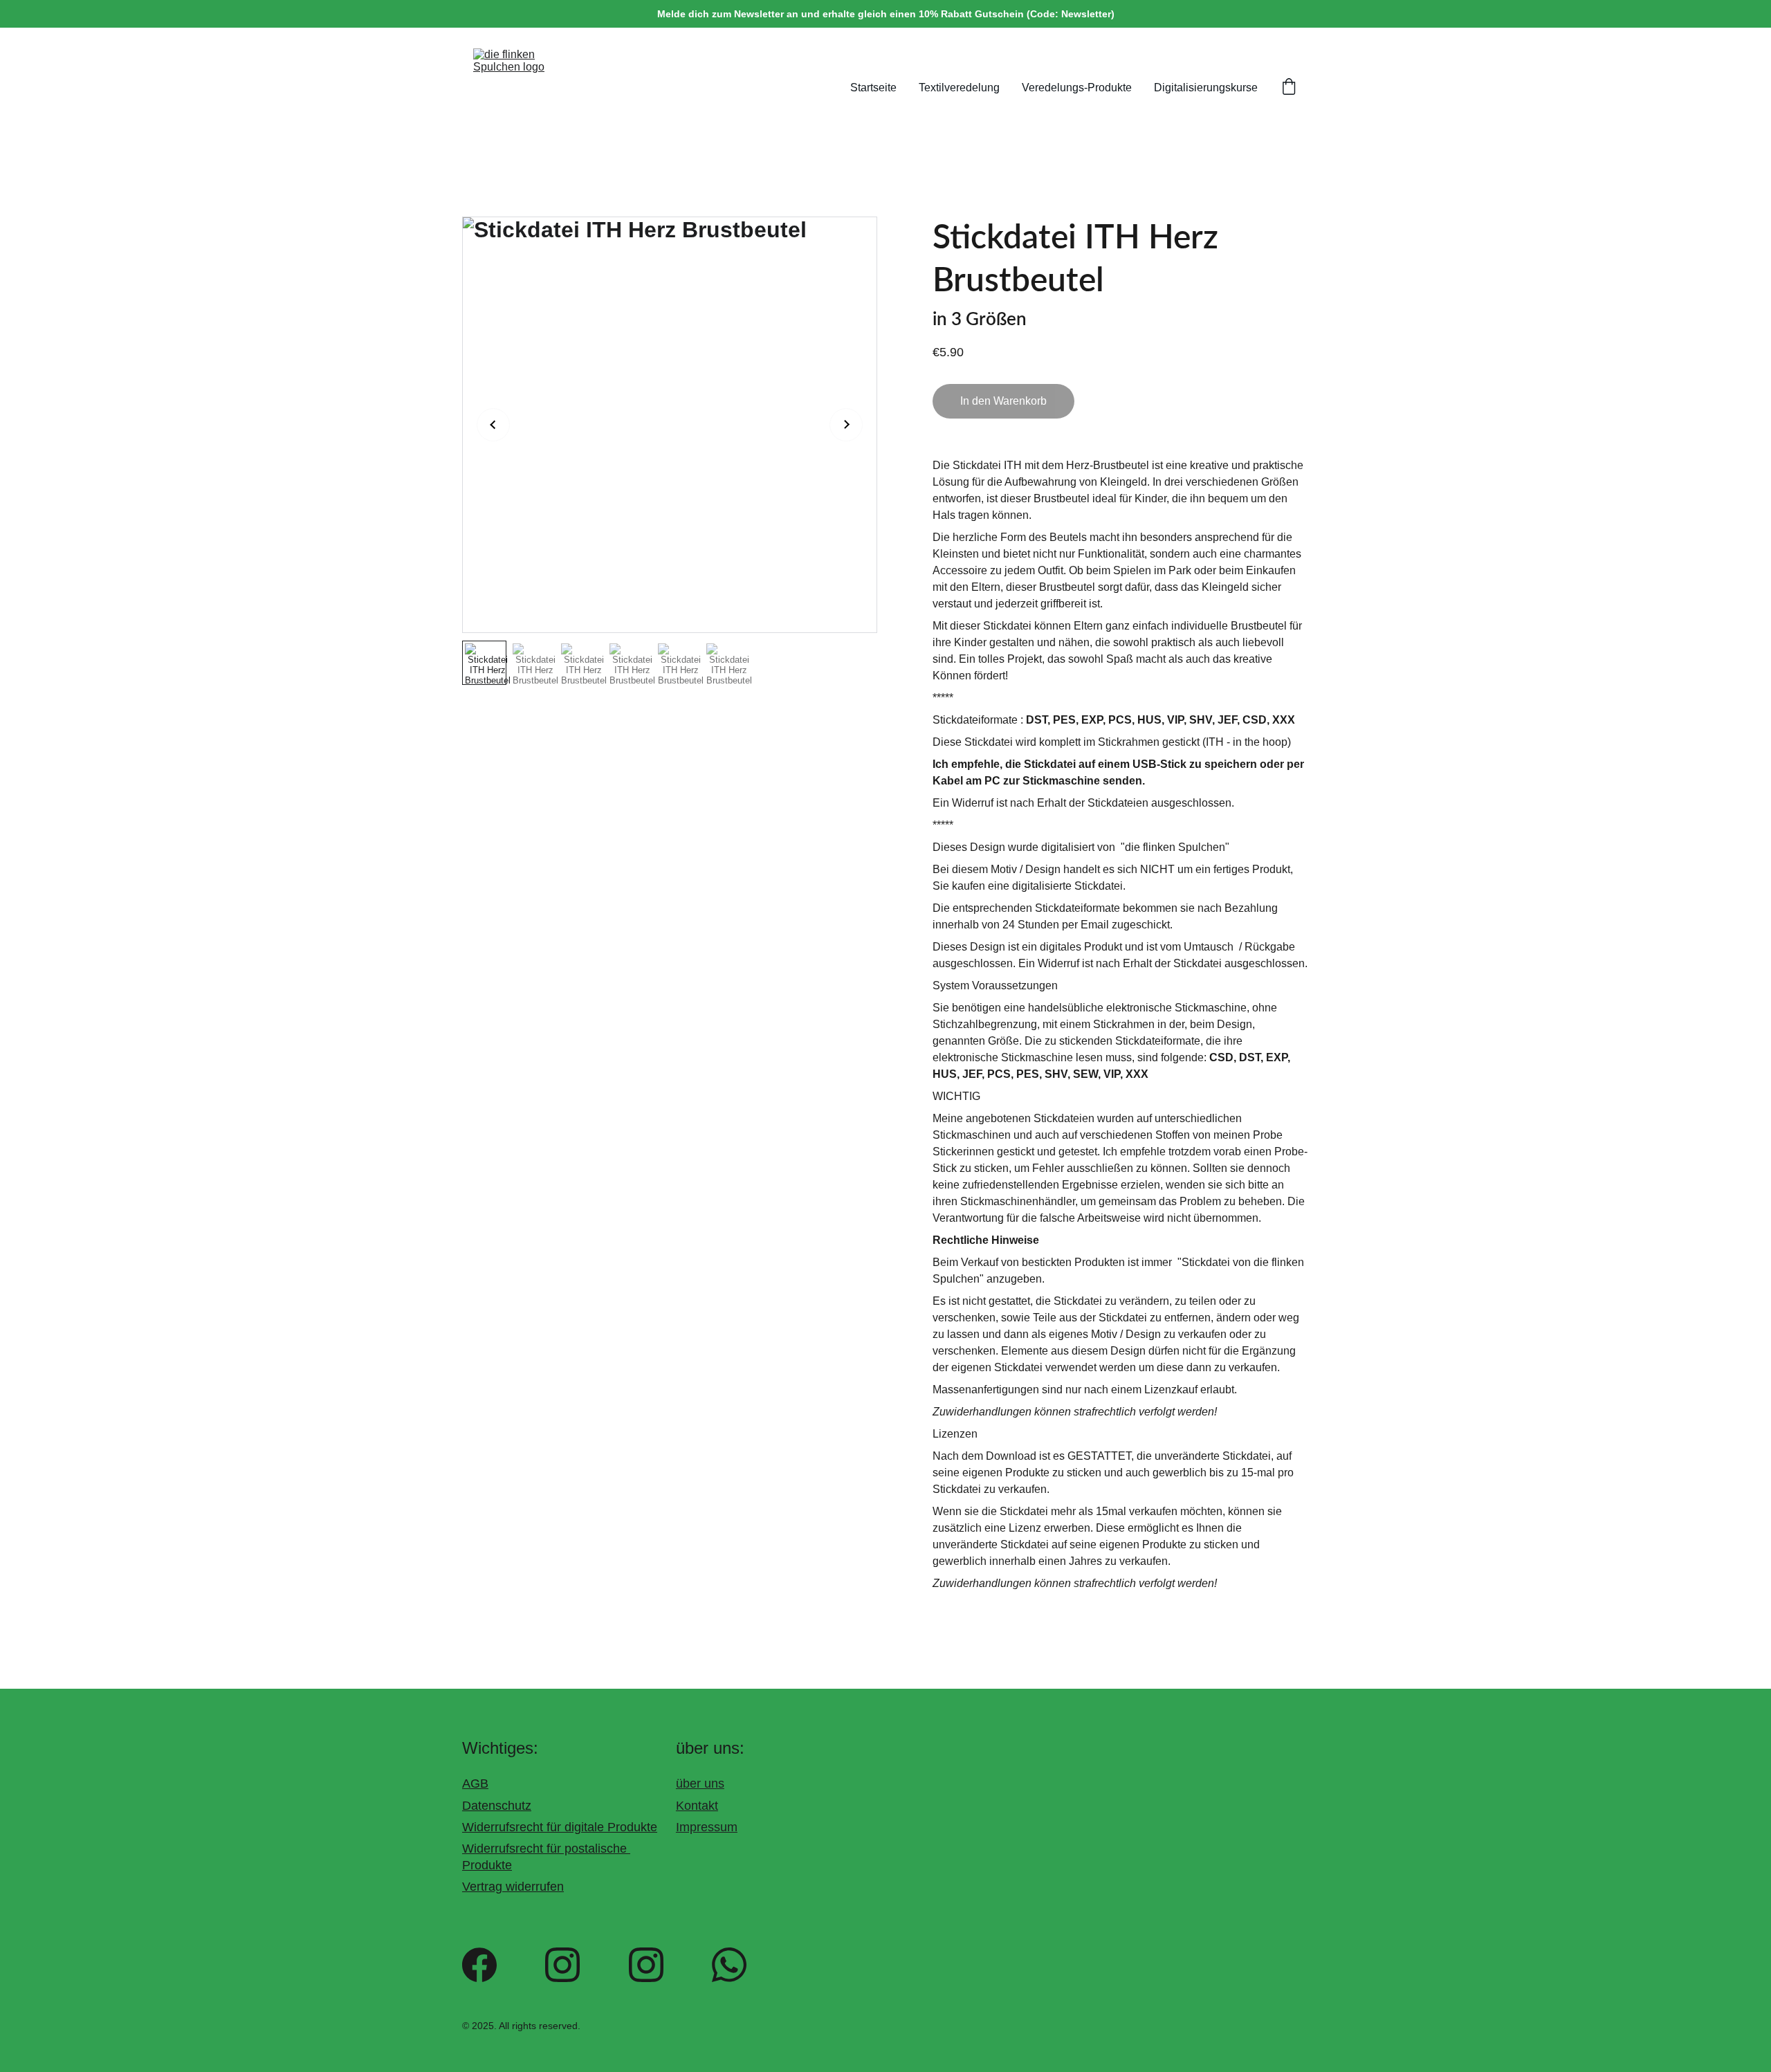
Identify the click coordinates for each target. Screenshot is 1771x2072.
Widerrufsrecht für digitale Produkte (560, 1827)
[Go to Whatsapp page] (729, 1965)
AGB (475, 1784)
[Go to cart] (1289, 88)
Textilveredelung (959, 88)
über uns (700, 1784)
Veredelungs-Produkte (1077, 88)
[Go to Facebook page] (479, 1965)
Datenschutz (497, 1805)
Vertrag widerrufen (513, 1887)
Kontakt (697, 1805)
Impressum (707, 1827)
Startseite (873, 88)
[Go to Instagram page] (562, 1965)
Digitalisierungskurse (1206, 88)
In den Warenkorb (1003, 401)
